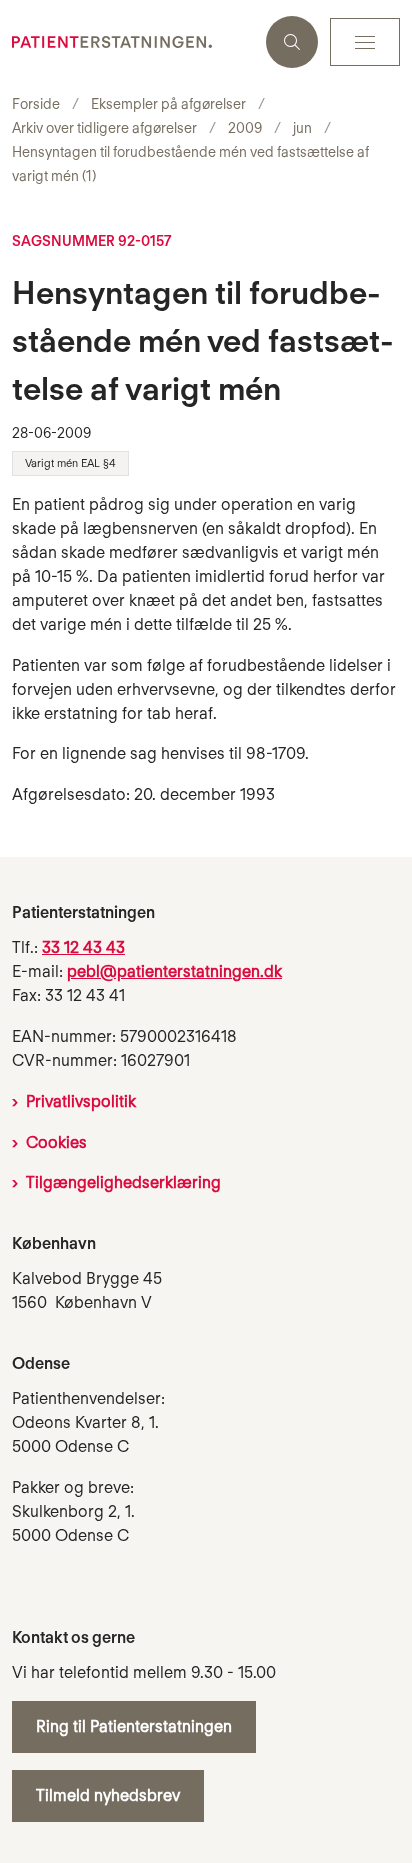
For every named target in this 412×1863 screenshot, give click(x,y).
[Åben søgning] (292, 42)
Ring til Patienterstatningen (134, 1726)
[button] (365, 42)
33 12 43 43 (83, 947)
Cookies (56, 1142)
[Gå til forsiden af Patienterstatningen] (133, 42)
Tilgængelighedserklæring (123, 1182)
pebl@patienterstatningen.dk (174, 971)
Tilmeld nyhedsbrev (108, 1795)
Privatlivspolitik (81, 1101)
